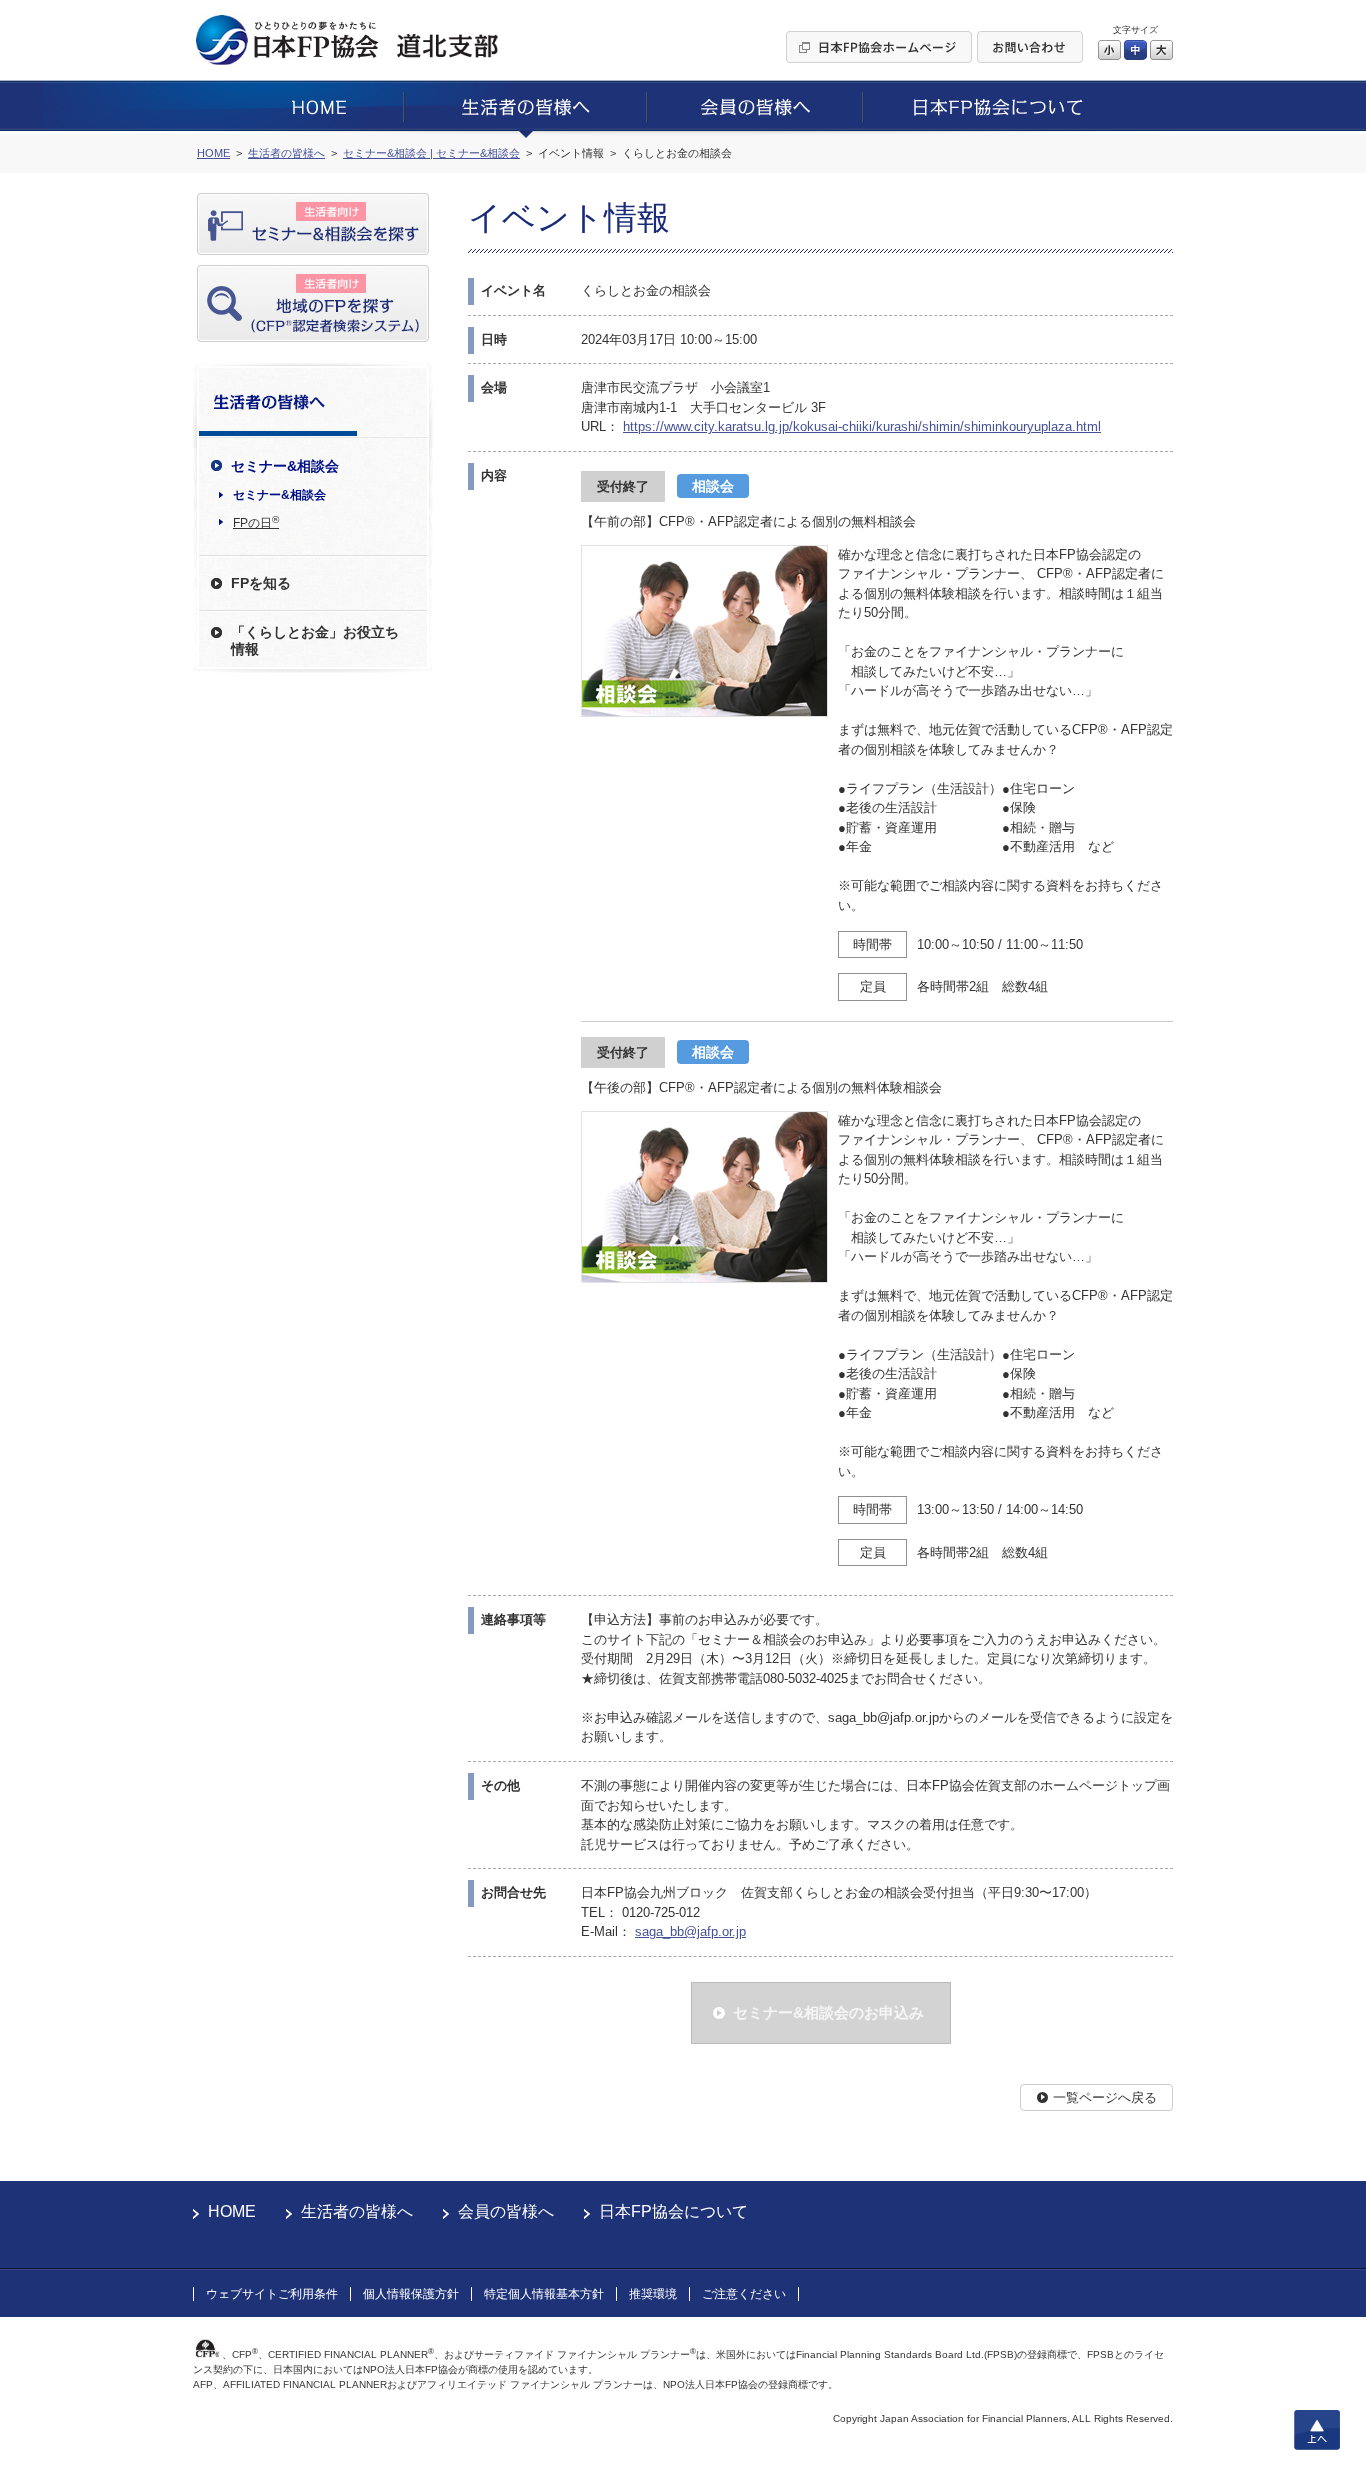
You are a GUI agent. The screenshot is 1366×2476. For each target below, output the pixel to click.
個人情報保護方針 (411, 2294)
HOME (232, 2211)
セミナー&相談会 (279, 495)
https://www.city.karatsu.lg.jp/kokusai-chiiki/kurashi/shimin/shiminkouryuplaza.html (862, 426)
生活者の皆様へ (357, 2211)
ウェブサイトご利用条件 (272, 2294)
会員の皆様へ (506, 2211)
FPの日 (256, 522)
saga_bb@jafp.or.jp (690, 1931)
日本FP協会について (673, 2211)
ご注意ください (744, 2294)
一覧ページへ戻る (1105, 2097)
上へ (1317, 2430)
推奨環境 (653, 2294)
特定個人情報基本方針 (544, 2294)
